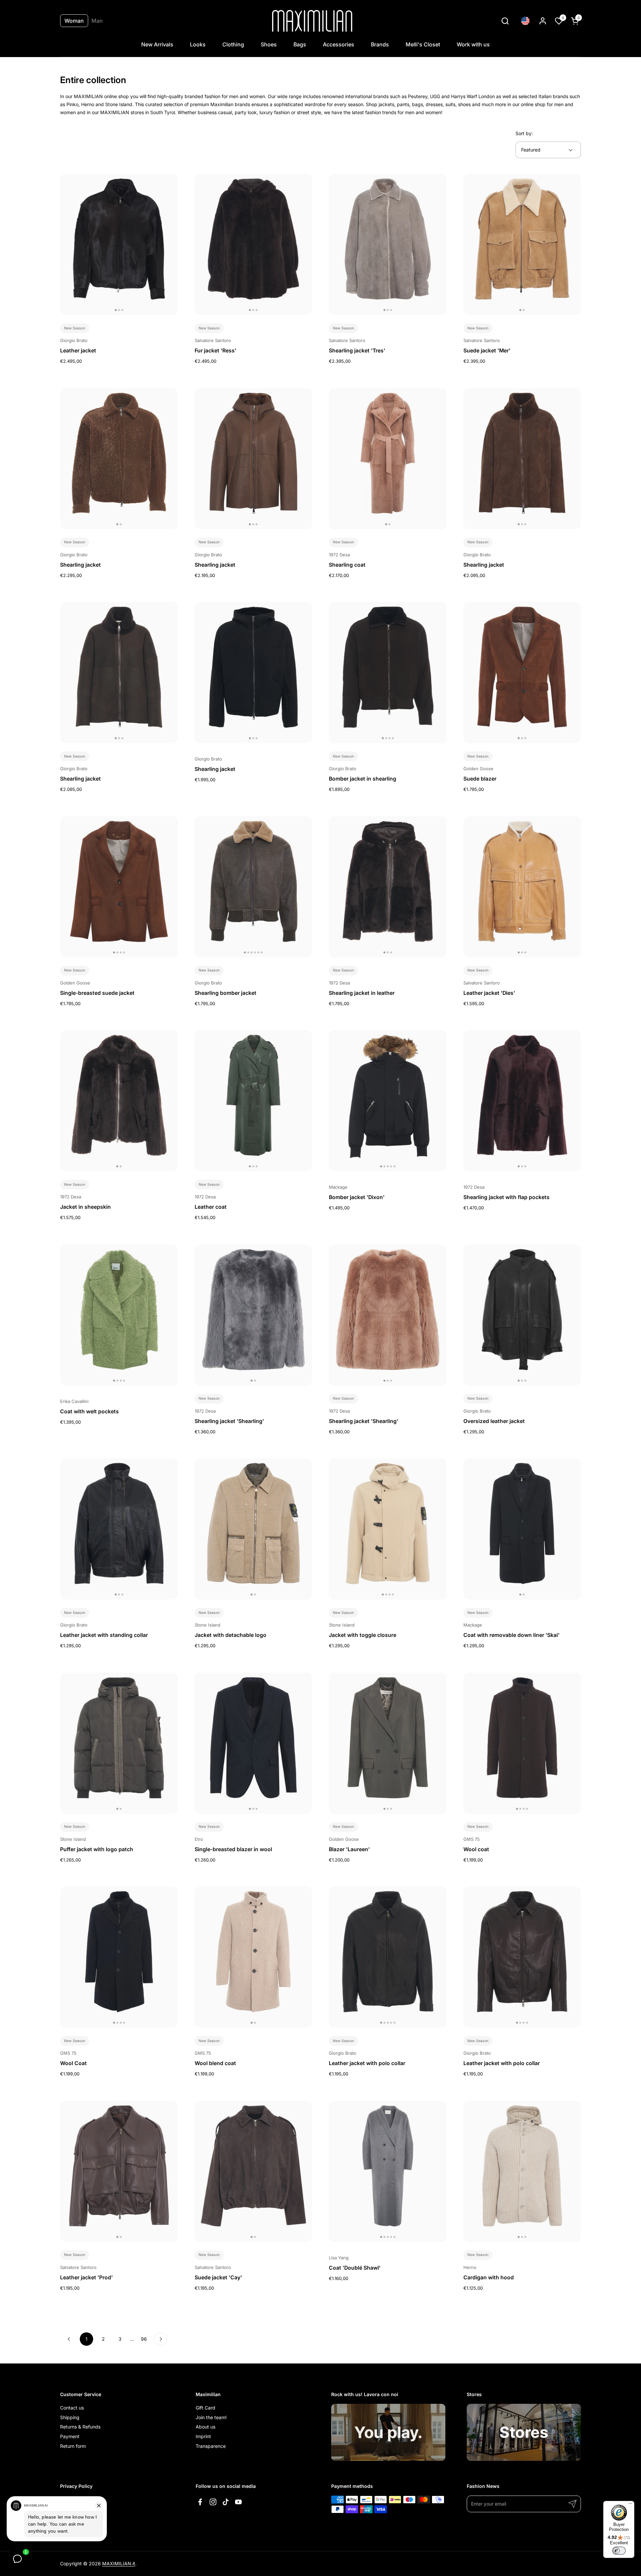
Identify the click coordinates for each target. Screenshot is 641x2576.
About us (205, 2427)
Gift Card (205, 2408)
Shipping (70, 2417)
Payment (70, 2436)
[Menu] (630, 2505)
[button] (505, 21)
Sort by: (524, 133)
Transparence (211, 2446)
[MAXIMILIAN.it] (312, 21)
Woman (74, 21)
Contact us (72, 2408)
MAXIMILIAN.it (119, 2563)
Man (97, 21)
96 (146, 2339)
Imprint (203, 2436)
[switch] (619, 2551)
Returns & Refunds (80, 2427)
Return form (73, 2446)
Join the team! (211, 2417)
